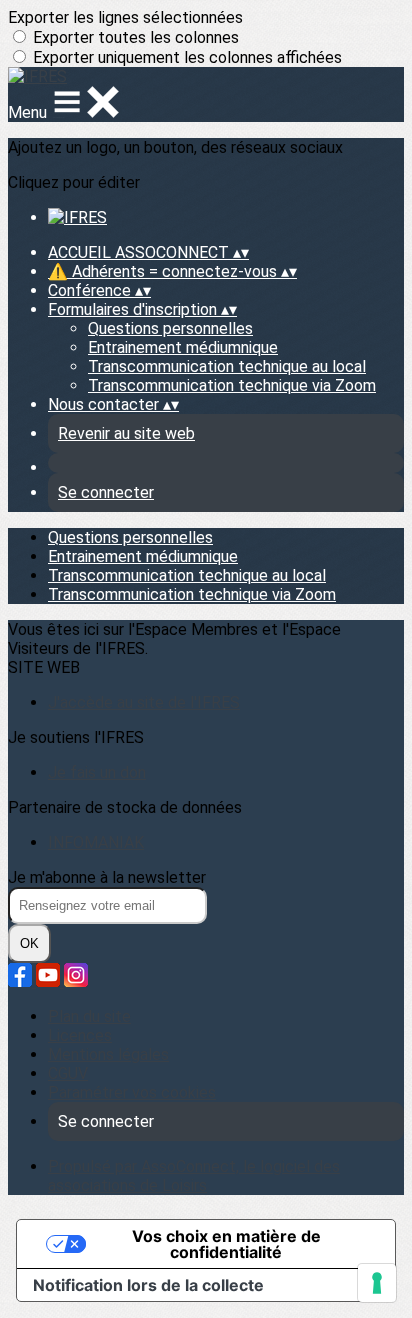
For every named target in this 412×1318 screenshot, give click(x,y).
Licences (80, 1035)
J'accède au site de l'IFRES (144, 702)
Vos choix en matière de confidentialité (226, 1244)
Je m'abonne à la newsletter (107, 877)
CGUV (68, 1073)
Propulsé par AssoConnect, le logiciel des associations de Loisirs (194, 1176)
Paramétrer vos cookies (132, 1092)
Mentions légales (108, 1054)
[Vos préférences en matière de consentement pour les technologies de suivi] (377, 1283)
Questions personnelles (170, 328)
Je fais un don (97, 772)
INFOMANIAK (96, 842)
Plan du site (89, 1016)
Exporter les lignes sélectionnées (125, 17)
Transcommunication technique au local (227, 366)
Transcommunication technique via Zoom (232, 385)
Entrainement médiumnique (183, 347)
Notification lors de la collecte (148, 1285)
